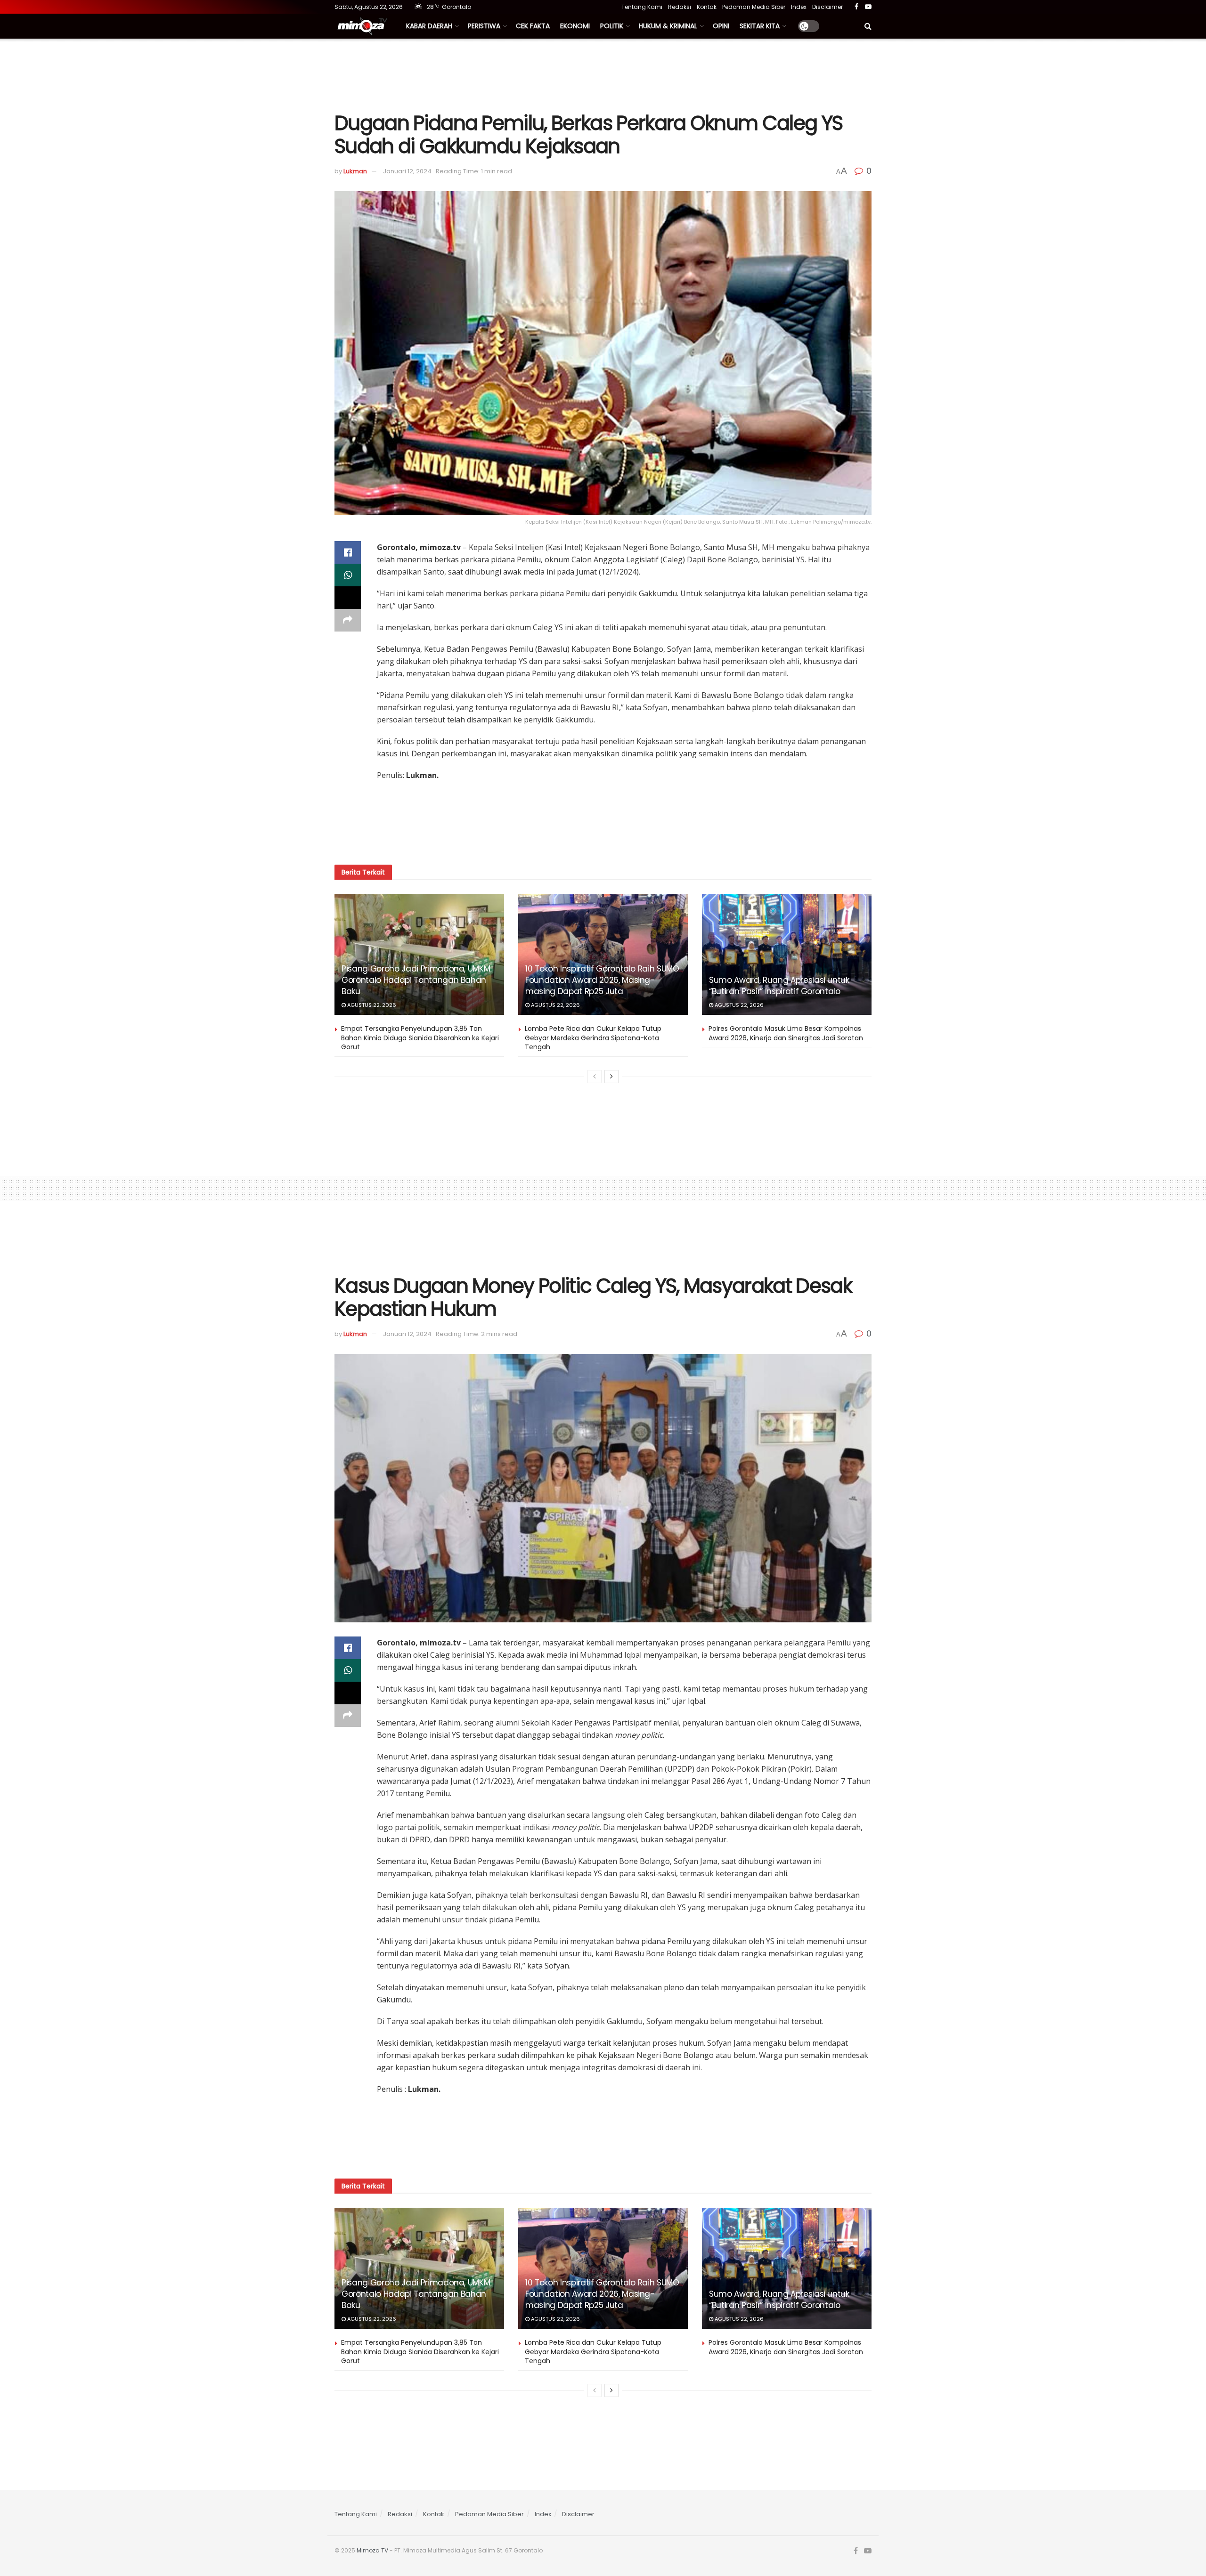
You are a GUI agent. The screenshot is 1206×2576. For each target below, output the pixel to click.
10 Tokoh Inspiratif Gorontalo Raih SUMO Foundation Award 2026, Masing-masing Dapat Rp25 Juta (602, 980)
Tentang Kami (642, 7)
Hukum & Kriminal (668, 26)
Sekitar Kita (760, 26)
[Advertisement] (603, 74)
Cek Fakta (533, 26)
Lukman (355, 171)
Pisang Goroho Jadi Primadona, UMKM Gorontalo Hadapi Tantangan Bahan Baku (416, 980)
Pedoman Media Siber (754, 7)
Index (799, 7)
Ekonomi (575, 26)
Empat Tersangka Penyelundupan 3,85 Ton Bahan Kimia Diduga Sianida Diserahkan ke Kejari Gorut (420, 1038)
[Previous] (595, 1077)
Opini (721, 26)
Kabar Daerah (429, 26)
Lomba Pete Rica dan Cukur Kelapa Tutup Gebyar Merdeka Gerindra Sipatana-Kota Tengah (593, 1038)
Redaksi (680, 7)
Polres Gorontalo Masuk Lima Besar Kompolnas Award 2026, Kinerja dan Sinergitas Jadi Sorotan (786, 1033)
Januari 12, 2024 (407, 171)
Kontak (707, 7)
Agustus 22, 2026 (371, 1005)
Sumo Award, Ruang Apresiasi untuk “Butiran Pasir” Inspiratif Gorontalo (779, 986)
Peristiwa (484, 26)
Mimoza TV (372, 2550)
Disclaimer (827, 7)
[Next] (611, 1077)
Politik (612, 26)
